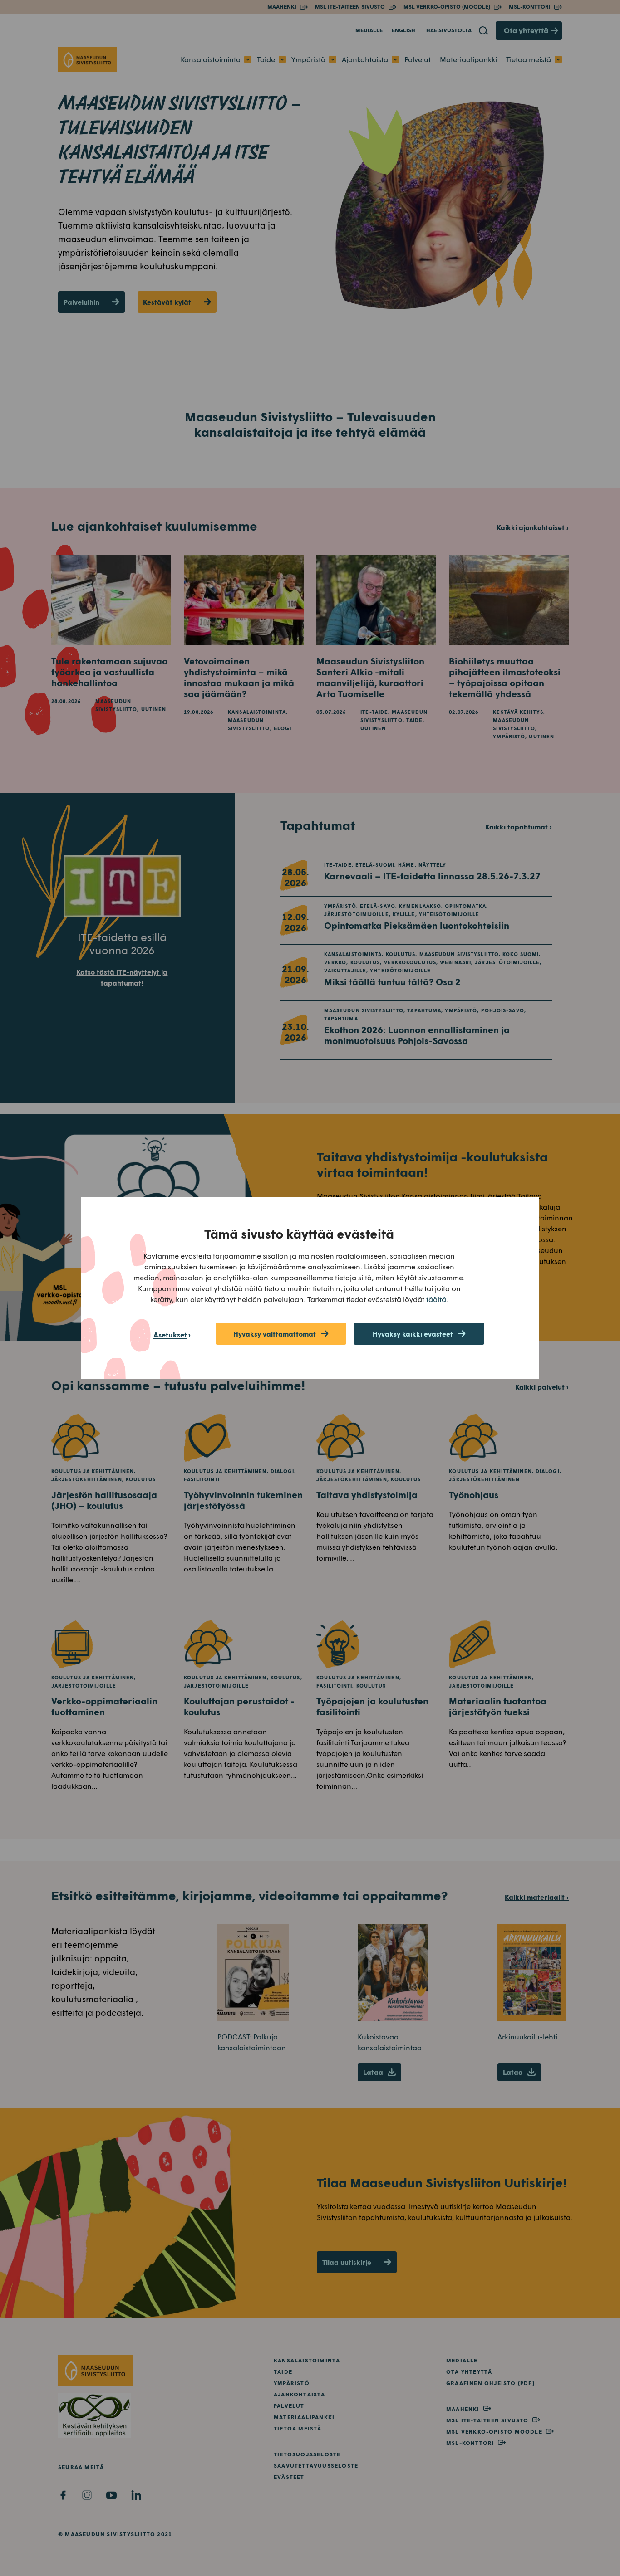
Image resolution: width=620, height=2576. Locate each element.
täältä (436, 1299)
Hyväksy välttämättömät (275, 1334)
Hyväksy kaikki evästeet (413, 1334)
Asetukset (170, 1334)
